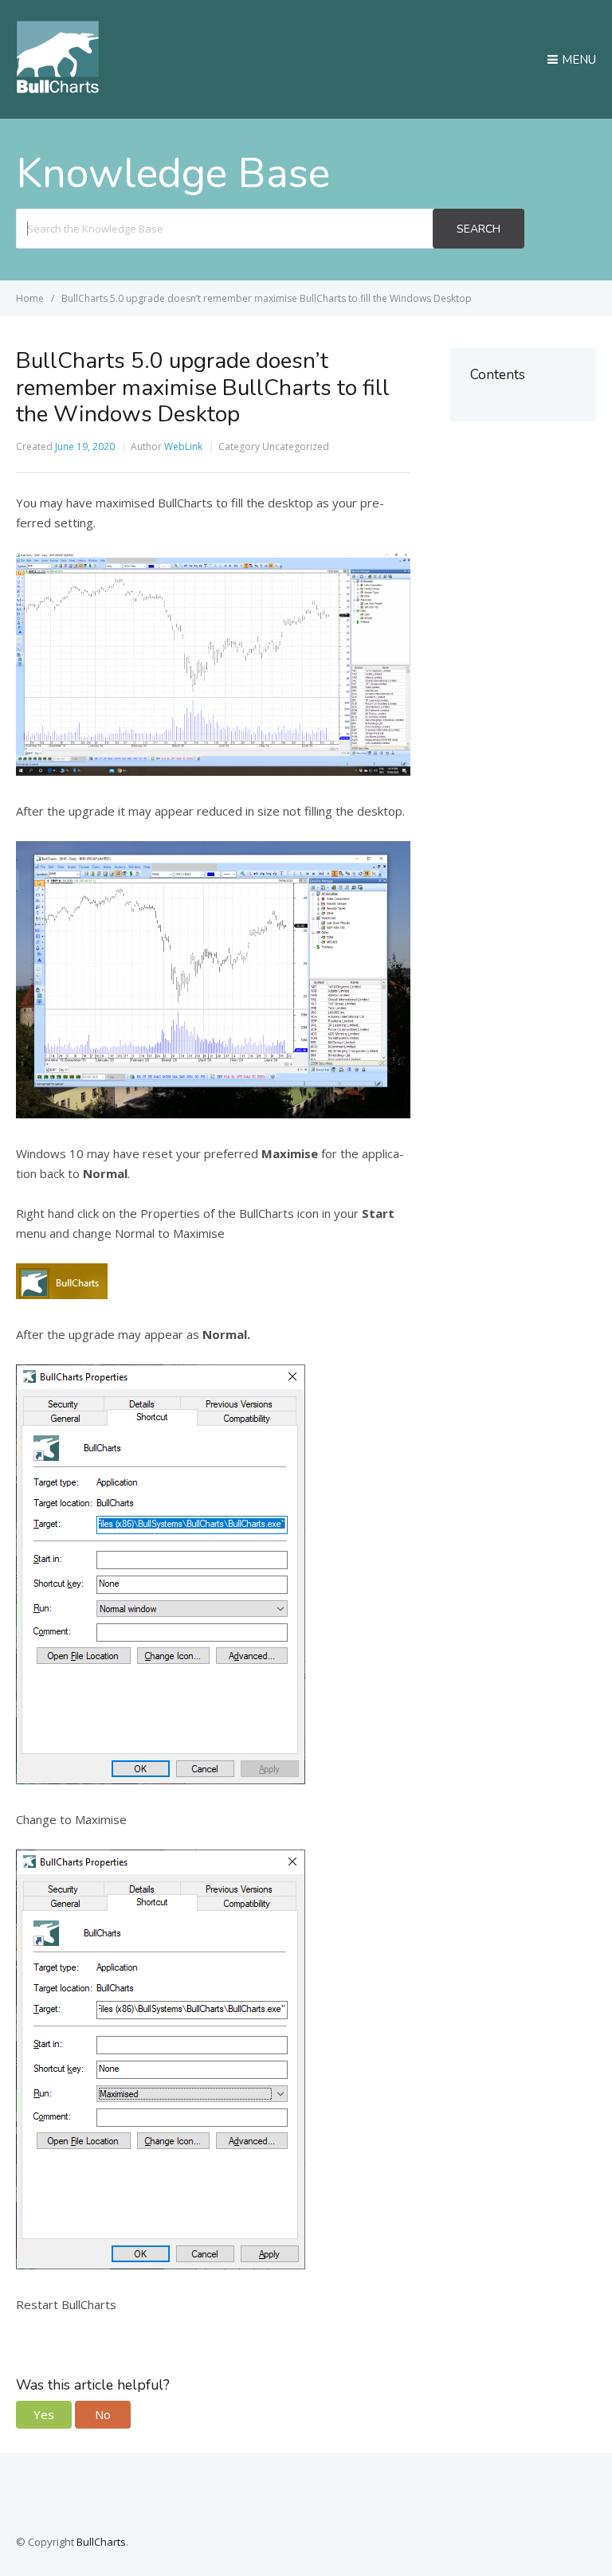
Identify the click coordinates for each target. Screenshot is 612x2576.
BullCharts (101, 2542)
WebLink (183, 446)
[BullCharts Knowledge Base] (57, 88)
